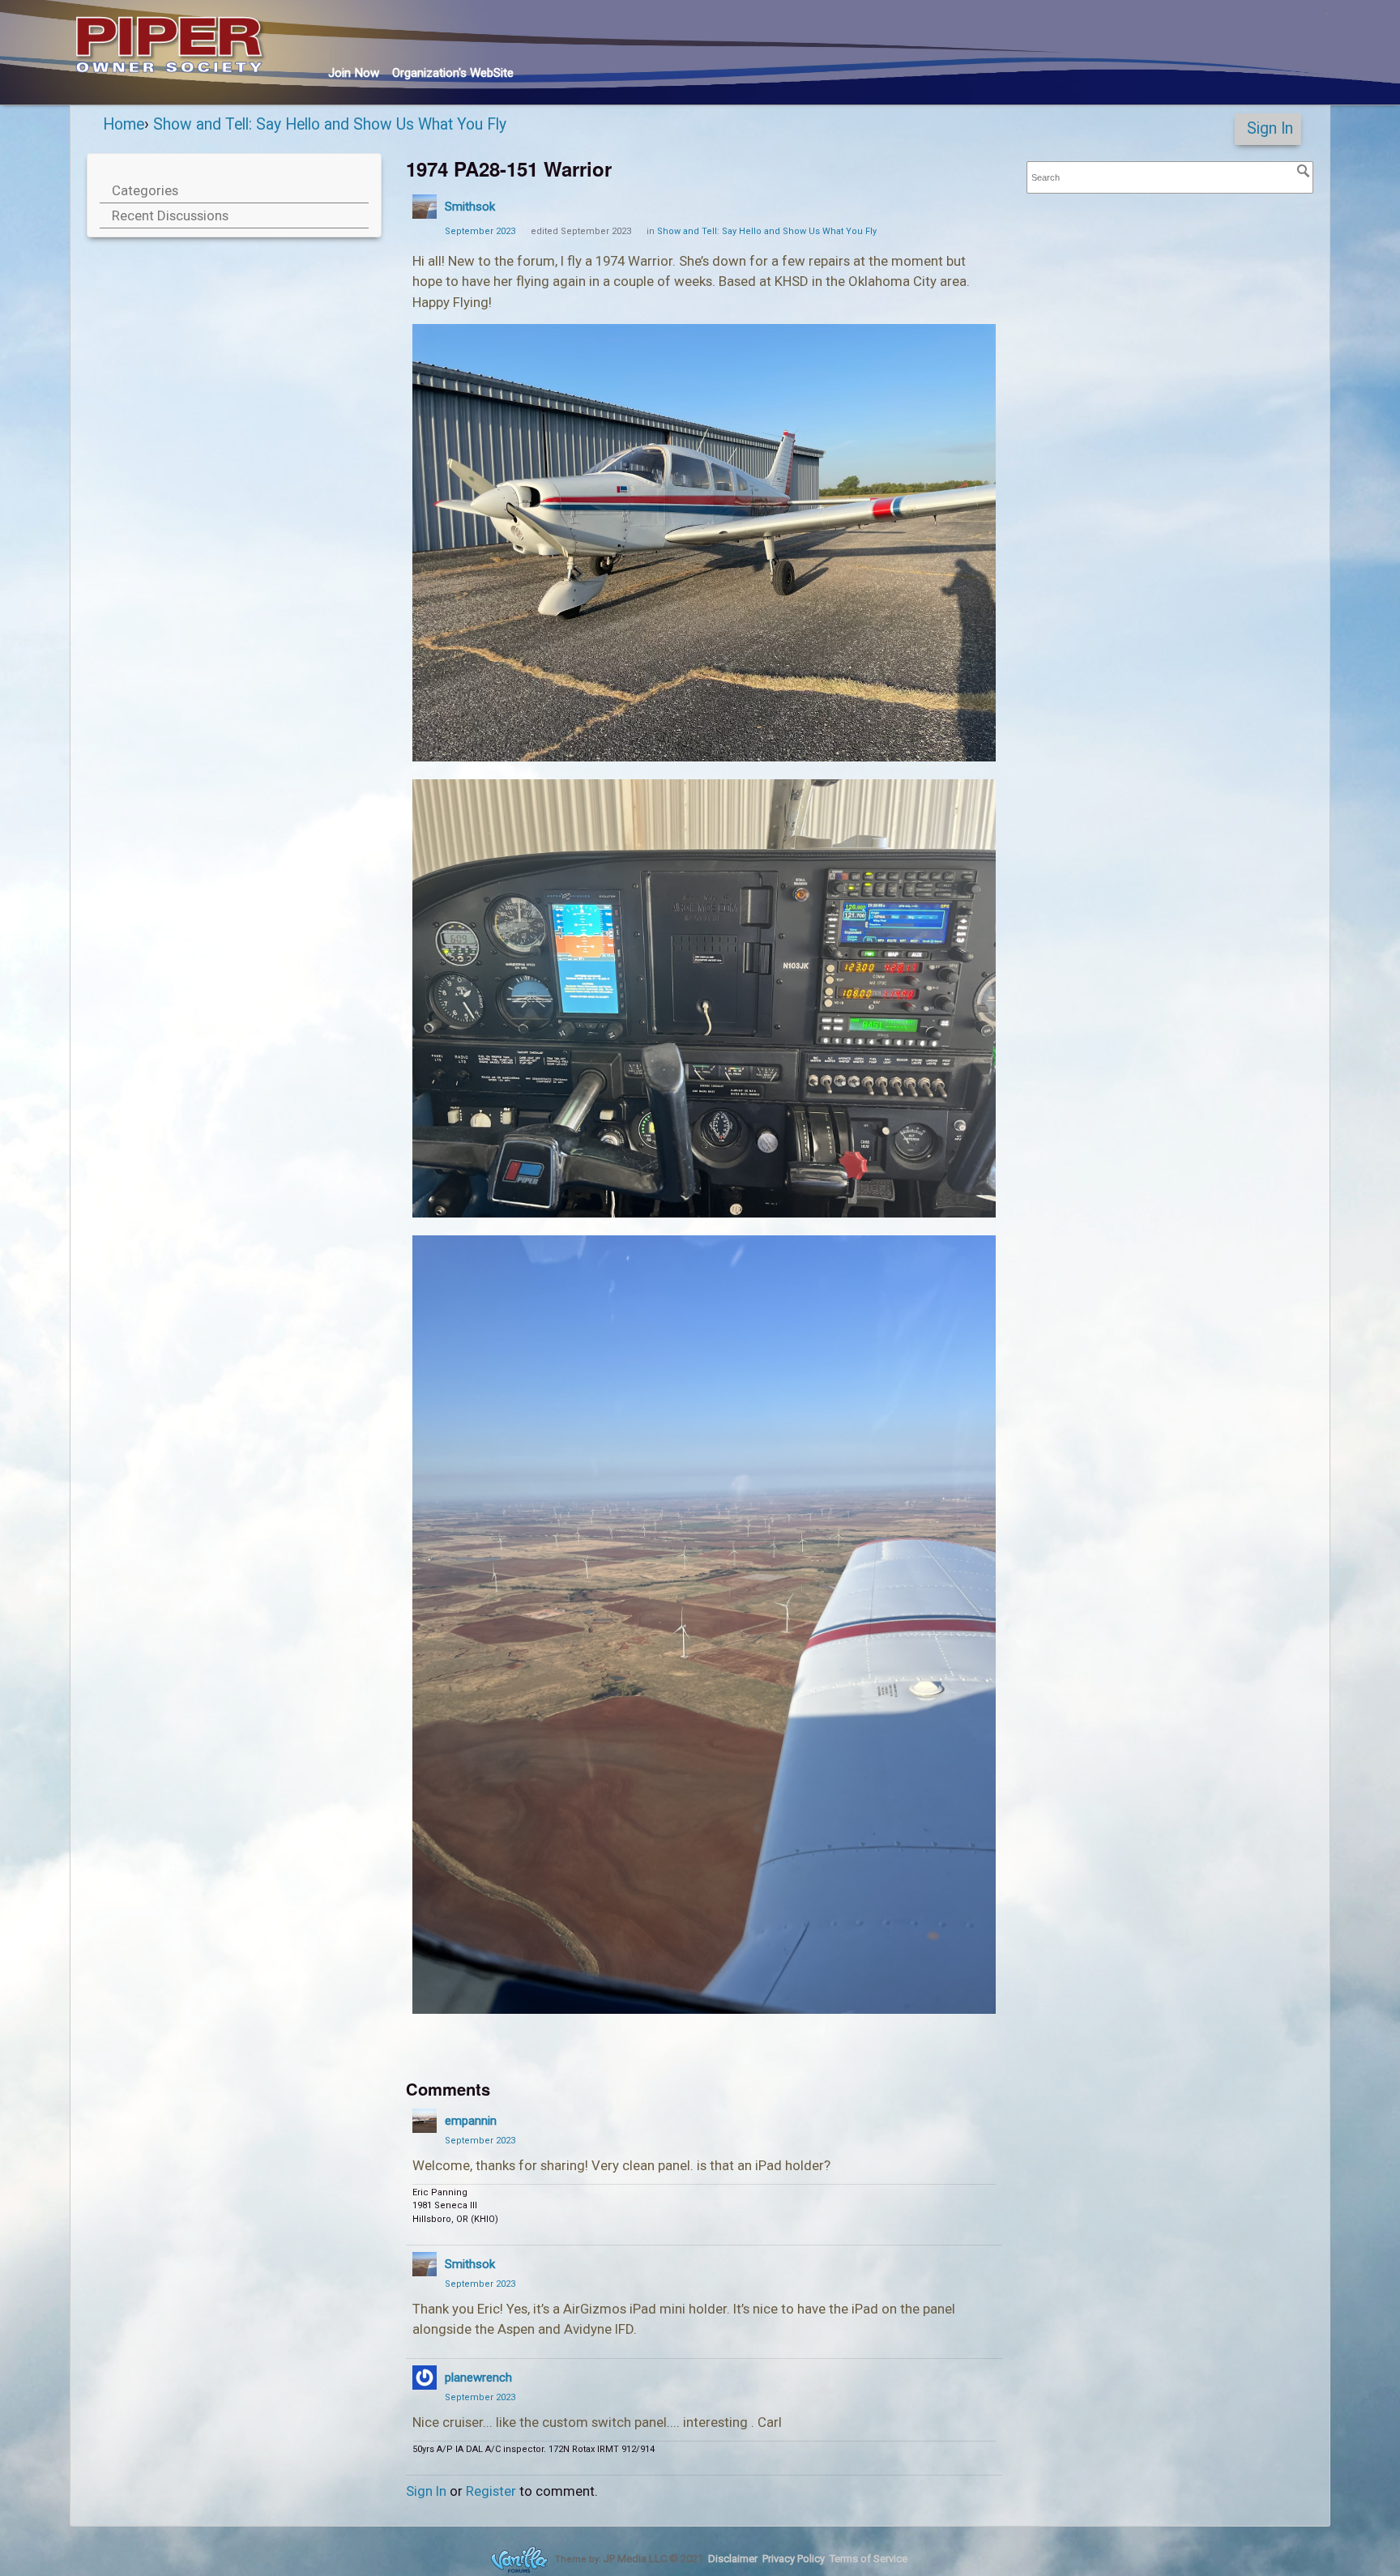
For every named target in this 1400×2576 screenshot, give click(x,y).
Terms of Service (869, 2559)
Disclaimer (733, 2559)
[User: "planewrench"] (425, 2378)
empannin (471, 2121)
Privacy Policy (794, 2559)
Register (491, 2491)
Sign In (1270, 128)
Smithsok (470, 207)
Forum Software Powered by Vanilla (519, 2559)
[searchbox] (1170, 178)
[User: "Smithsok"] (425, 207)
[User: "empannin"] (425, 2121)
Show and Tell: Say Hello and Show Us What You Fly (767, 231)
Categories (145, 190)
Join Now (354, 73)
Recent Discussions (170, 215)
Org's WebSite (453, 73)
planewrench (478, 2378)
